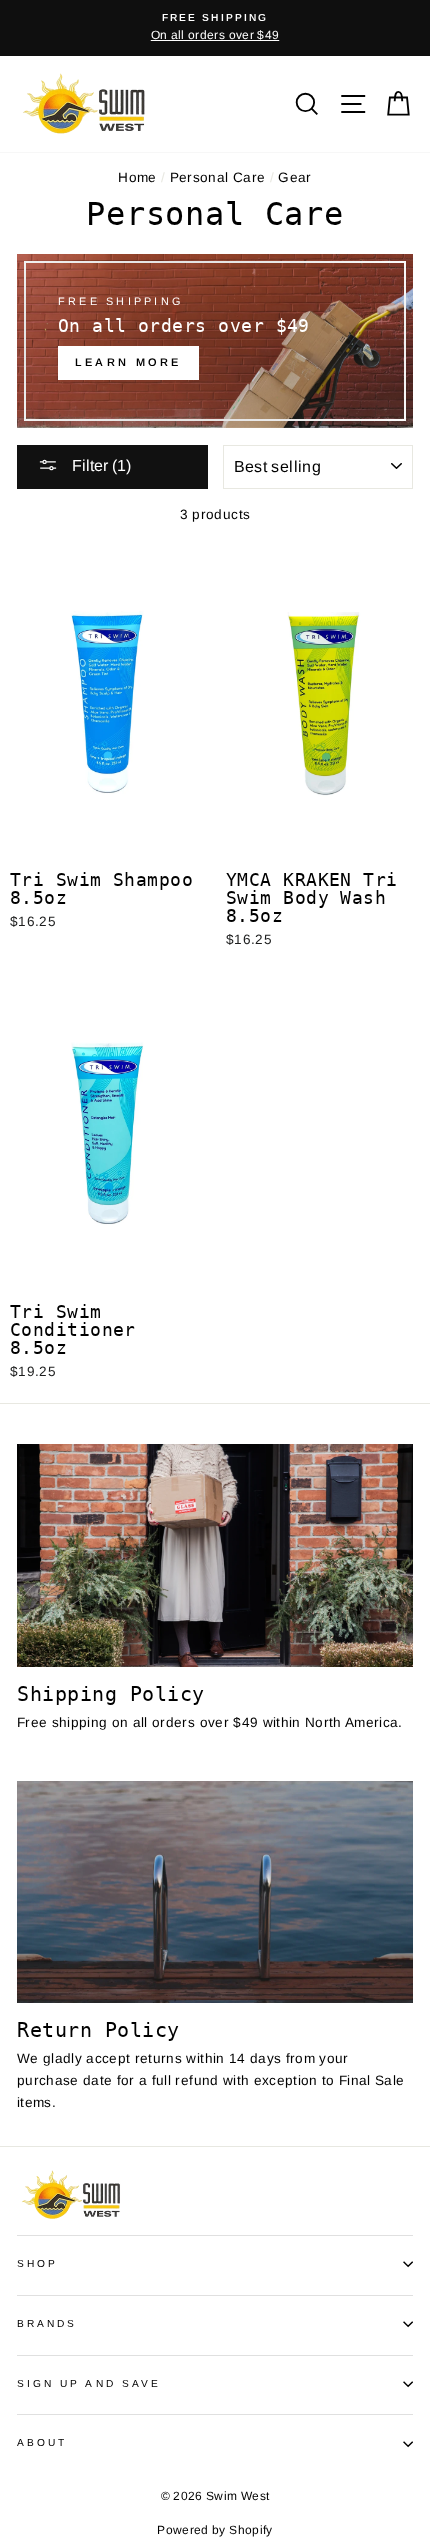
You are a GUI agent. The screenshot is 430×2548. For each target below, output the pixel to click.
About (42, 2442)
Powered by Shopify (214, 2530)
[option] (215, 28)
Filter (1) (99, 465)
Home (137, 177)
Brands (47, 2323)
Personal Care (217, 177)
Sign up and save (89, 2383)
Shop (37, 2263)
